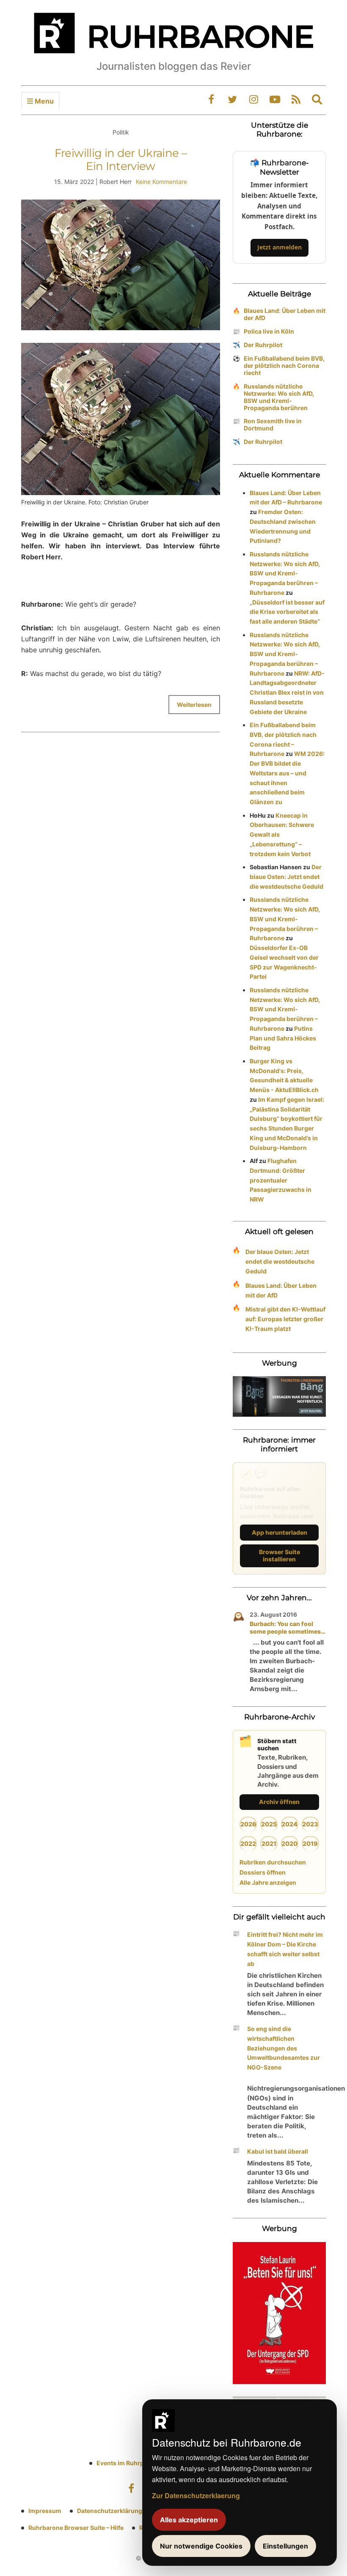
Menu (43, 101)
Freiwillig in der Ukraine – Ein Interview (121, 160)
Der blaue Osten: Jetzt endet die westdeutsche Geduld (286, 877)
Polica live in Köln (269, 331)
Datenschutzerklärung (110, 2511)
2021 (269, 1844)
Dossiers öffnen (263, 1872)
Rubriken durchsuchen (273, 1862)
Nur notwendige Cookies (201, 2546)
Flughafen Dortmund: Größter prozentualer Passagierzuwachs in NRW (281, 1180)
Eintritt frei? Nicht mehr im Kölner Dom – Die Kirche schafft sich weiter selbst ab (285, 1949)
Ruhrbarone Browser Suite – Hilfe (76, 2528)
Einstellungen (285, 2546)
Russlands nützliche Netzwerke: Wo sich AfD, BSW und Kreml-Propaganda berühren (279, 397)
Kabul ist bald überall (278, 2151)
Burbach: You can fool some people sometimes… (288, 1627)
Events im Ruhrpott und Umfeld (142, 2463)
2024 (289, 1824)
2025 (269, 1824)
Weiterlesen (194, 705)
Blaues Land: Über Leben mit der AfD (285, 314)
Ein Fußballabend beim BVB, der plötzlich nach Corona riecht (284, 365)
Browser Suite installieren (280, 1555)
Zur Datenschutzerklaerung (196, 2495)
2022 (248, 1844)
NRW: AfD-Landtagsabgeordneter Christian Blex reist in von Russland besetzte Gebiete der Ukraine (287, 693)
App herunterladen (280, 1532)
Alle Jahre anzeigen (268, 1882)
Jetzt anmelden (280, 247)
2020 (289, 1844)
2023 (310, 1824)
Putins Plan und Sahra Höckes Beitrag (283, 1038)
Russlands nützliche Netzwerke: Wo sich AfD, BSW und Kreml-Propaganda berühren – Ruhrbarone (285, 573)
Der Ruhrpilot (263, 345)
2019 (310, 1844)
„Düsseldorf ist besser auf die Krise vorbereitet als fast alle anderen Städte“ (287, 612)
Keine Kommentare (161, 182)
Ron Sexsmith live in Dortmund (273, 424)
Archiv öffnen (279, 1802)
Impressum (45, 2511)
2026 (248, 1824)
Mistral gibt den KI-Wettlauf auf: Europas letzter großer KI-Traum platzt (285, 1319)
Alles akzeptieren (189, 2520)
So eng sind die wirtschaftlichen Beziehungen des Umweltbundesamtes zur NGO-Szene (284, 2048)
